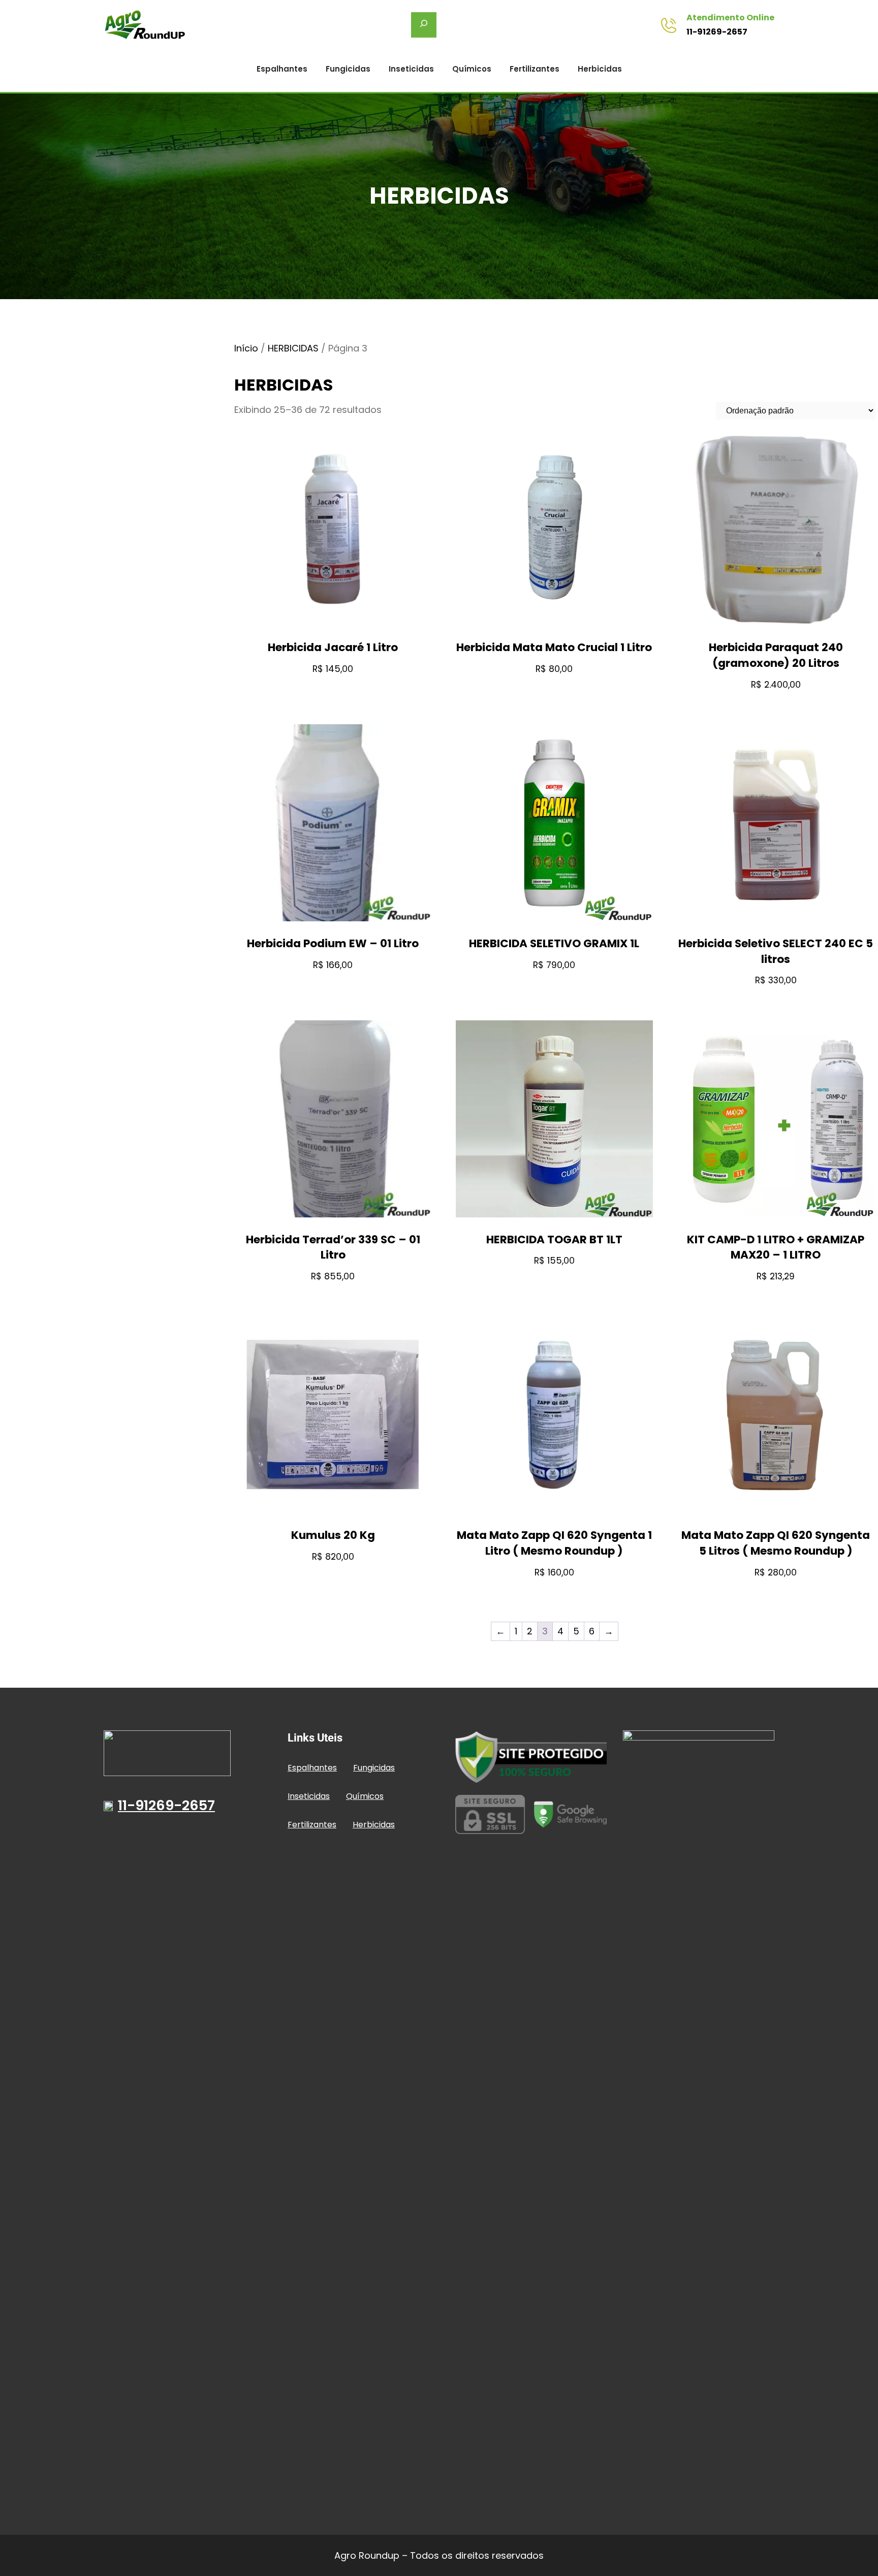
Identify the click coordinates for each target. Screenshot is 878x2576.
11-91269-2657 (717, 32)
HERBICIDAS (293, 348)
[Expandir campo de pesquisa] (424, 25)
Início (246, 348)
